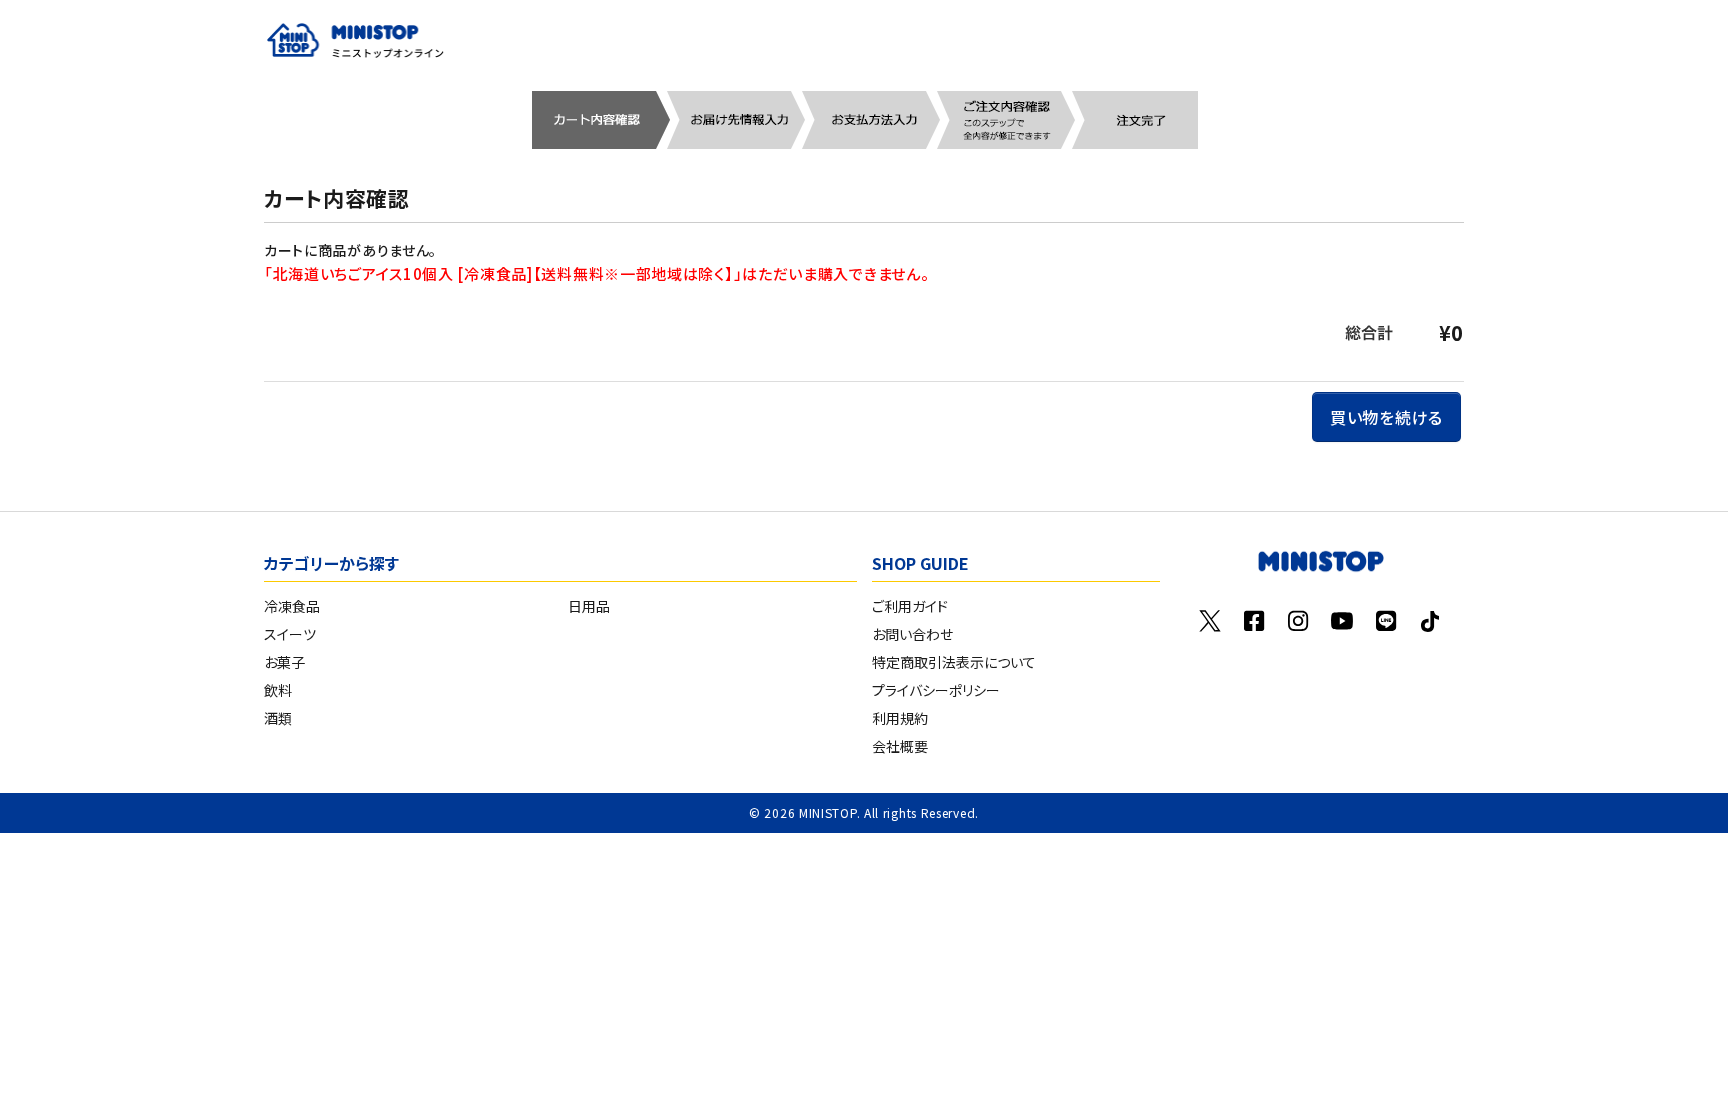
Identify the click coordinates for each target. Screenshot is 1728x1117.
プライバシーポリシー (936, 690)
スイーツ (290, 634)
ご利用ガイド (910, 606)
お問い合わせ (912, 634)
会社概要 (900, 746)
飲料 (278, 690)
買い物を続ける (1386, 417)
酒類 (278, 718)
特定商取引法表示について (954, 662)
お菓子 (284, 662)
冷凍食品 (292, 606)
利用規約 (900, 718)
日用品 (589, 606)
